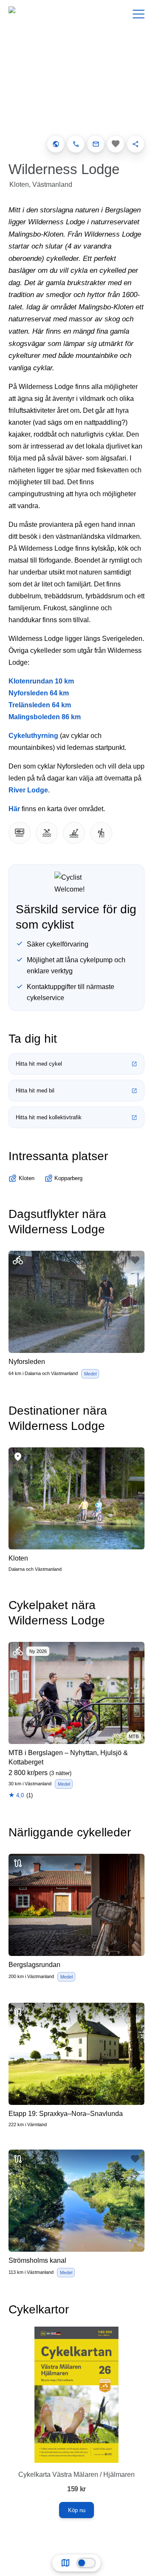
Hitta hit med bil (35, 1091)
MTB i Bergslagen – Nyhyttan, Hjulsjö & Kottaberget (68, 1757)
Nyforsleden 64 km (39, 693)
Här (14, 809)
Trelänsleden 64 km (40, 705)
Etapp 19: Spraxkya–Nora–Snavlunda (66, 2114)
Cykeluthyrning (33, 736)
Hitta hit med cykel (39, 1064)
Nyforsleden (27, 1362)
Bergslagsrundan (34, 1965)
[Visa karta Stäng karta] (86, 2563)
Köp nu (77, 2510)
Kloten (18, 1558)
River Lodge (28, 790)
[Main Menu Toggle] (139, 14)
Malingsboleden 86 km (45, 717)
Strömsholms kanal (37, 2260)
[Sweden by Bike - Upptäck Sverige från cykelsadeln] (31, 14)
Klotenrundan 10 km (41, 681)
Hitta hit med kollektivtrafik (49, 1117)
